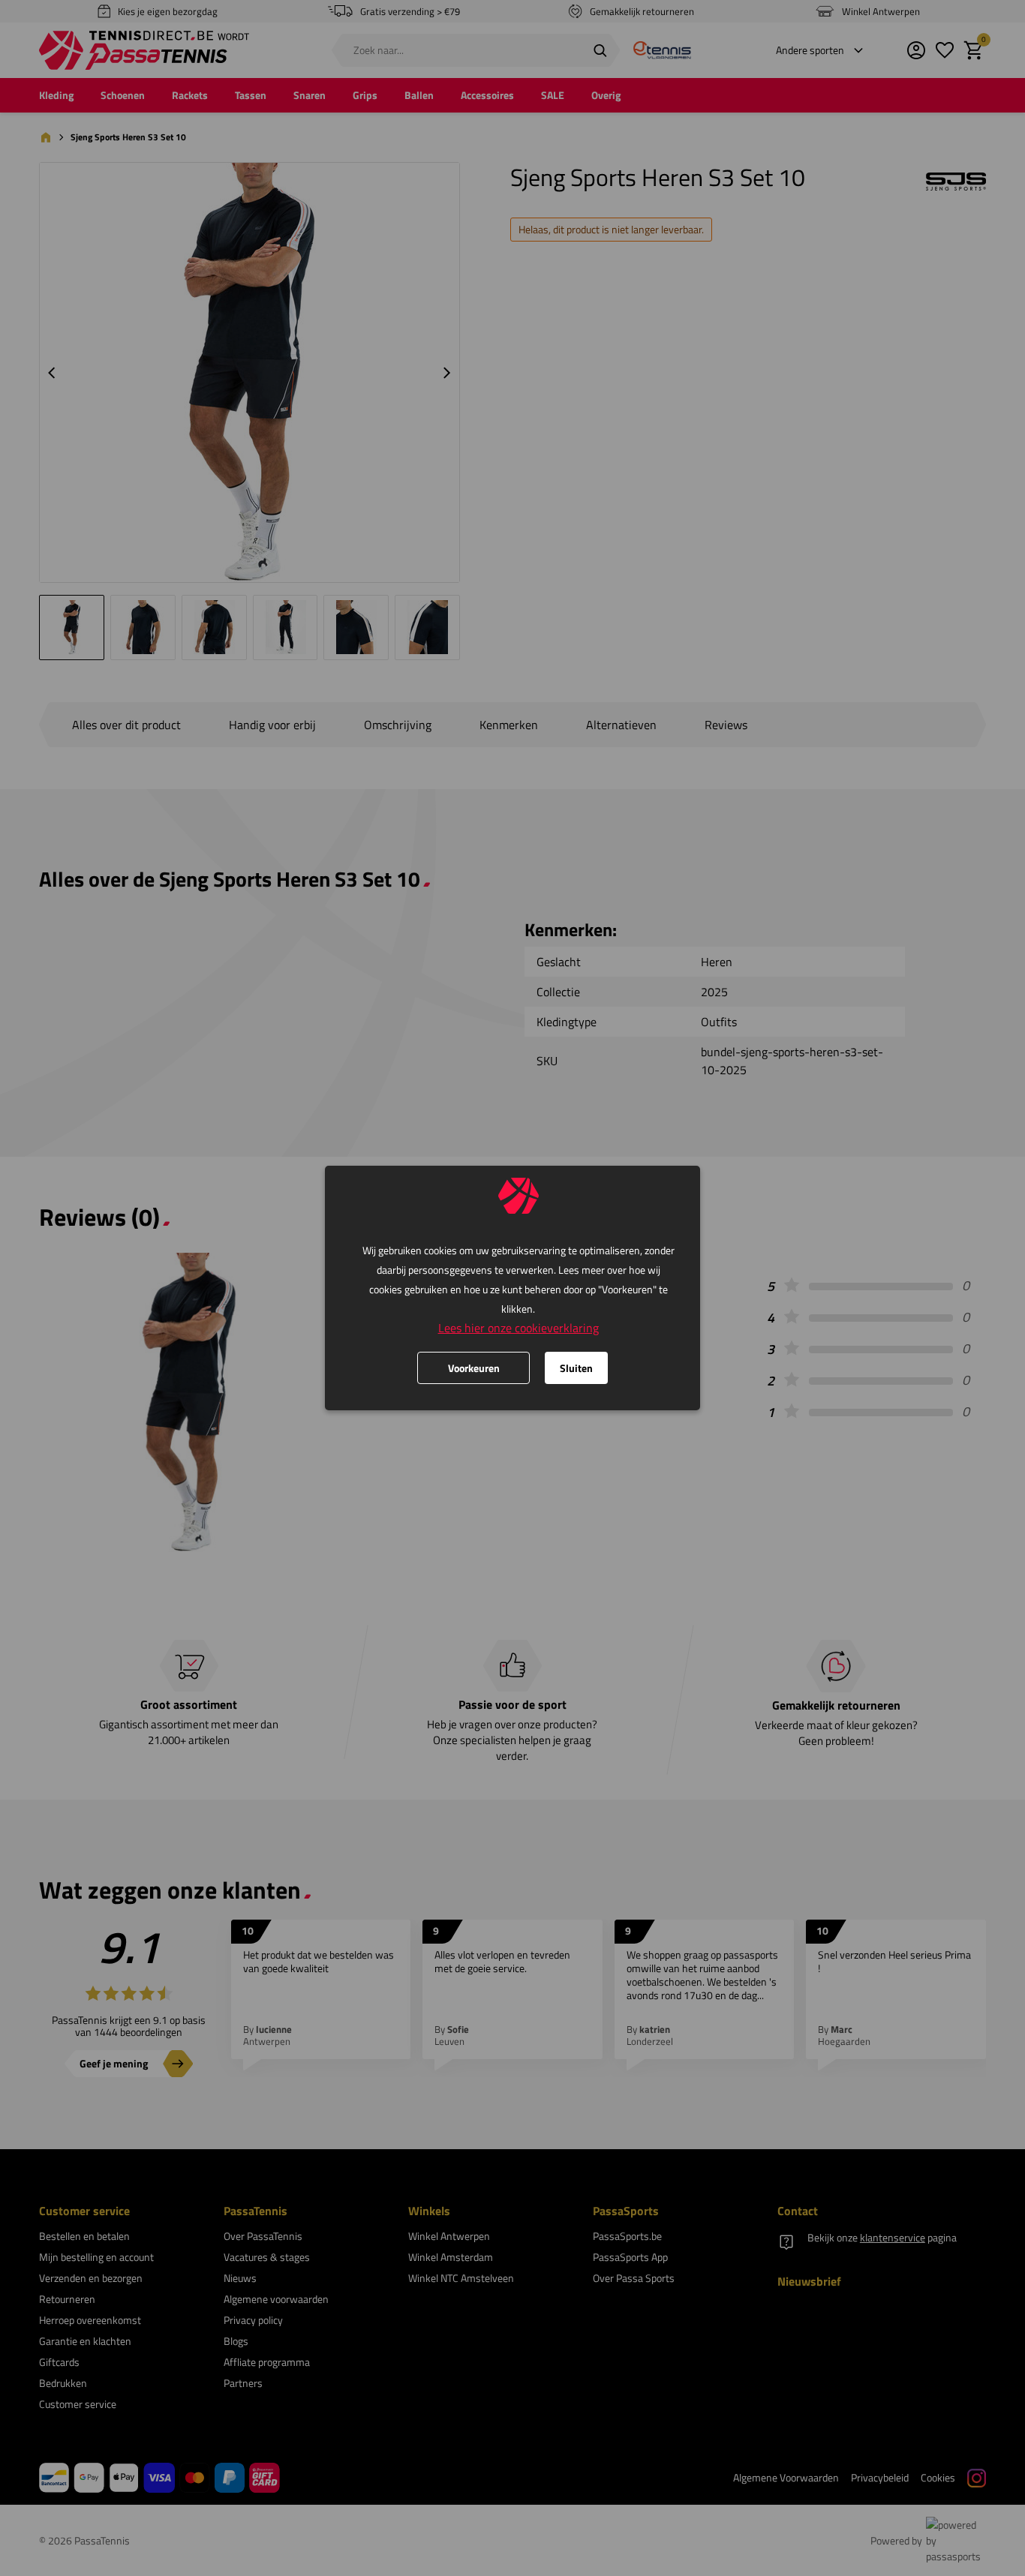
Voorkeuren (474, 1368)
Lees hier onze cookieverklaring (519, 1328)
